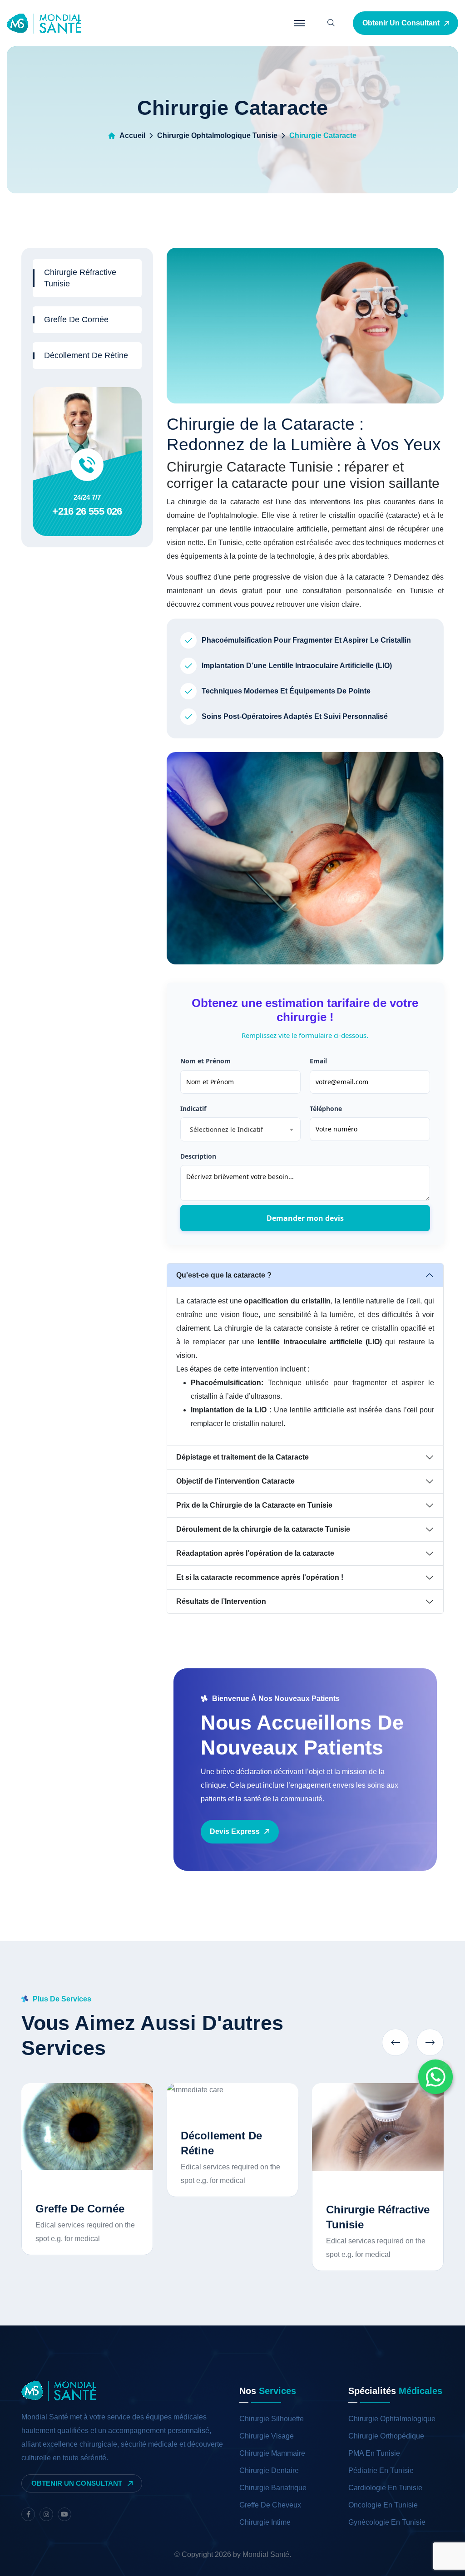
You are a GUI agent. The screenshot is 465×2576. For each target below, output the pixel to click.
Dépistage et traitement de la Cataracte (242, 1457)
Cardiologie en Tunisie (385, 2488)
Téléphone (326, 1109)
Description (198, 1156)
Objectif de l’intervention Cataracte (235, 1481)
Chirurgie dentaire (269, 2470)
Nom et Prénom (205, 1061)
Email (318, 1061)
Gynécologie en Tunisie (387, 2522)
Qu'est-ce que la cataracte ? (224, 1275)
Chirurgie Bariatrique (273, 2488)
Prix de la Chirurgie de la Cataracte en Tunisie (254, 1505)
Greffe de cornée (76, 320)
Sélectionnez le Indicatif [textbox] (226, 1129)
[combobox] (240, 1129)
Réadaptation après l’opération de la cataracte (255, 1553)
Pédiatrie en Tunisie (381, 2470)
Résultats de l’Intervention (221, 1601)
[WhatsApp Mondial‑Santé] (435, 2077)
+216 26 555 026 (87, 511)
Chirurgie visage (267, 2436)
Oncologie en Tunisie (383, 2505)
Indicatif (193, 1109)
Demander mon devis (305, 1218)
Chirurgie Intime (265, 2522)
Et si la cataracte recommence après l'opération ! (260, 1577)
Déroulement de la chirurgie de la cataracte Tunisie (263, 1529)
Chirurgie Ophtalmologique (392, 2419)
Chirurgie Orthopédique (386, 2436)
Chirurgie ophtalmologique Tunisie (217, 135)
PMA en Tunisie (374, 2453)
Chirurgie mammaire (272, 2453)
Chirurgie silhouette (272, 2419)
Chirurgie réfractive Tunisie (80, 278)
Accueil (132, 135)
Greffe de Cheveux (270, 2505)
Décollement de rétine (86, 355)
